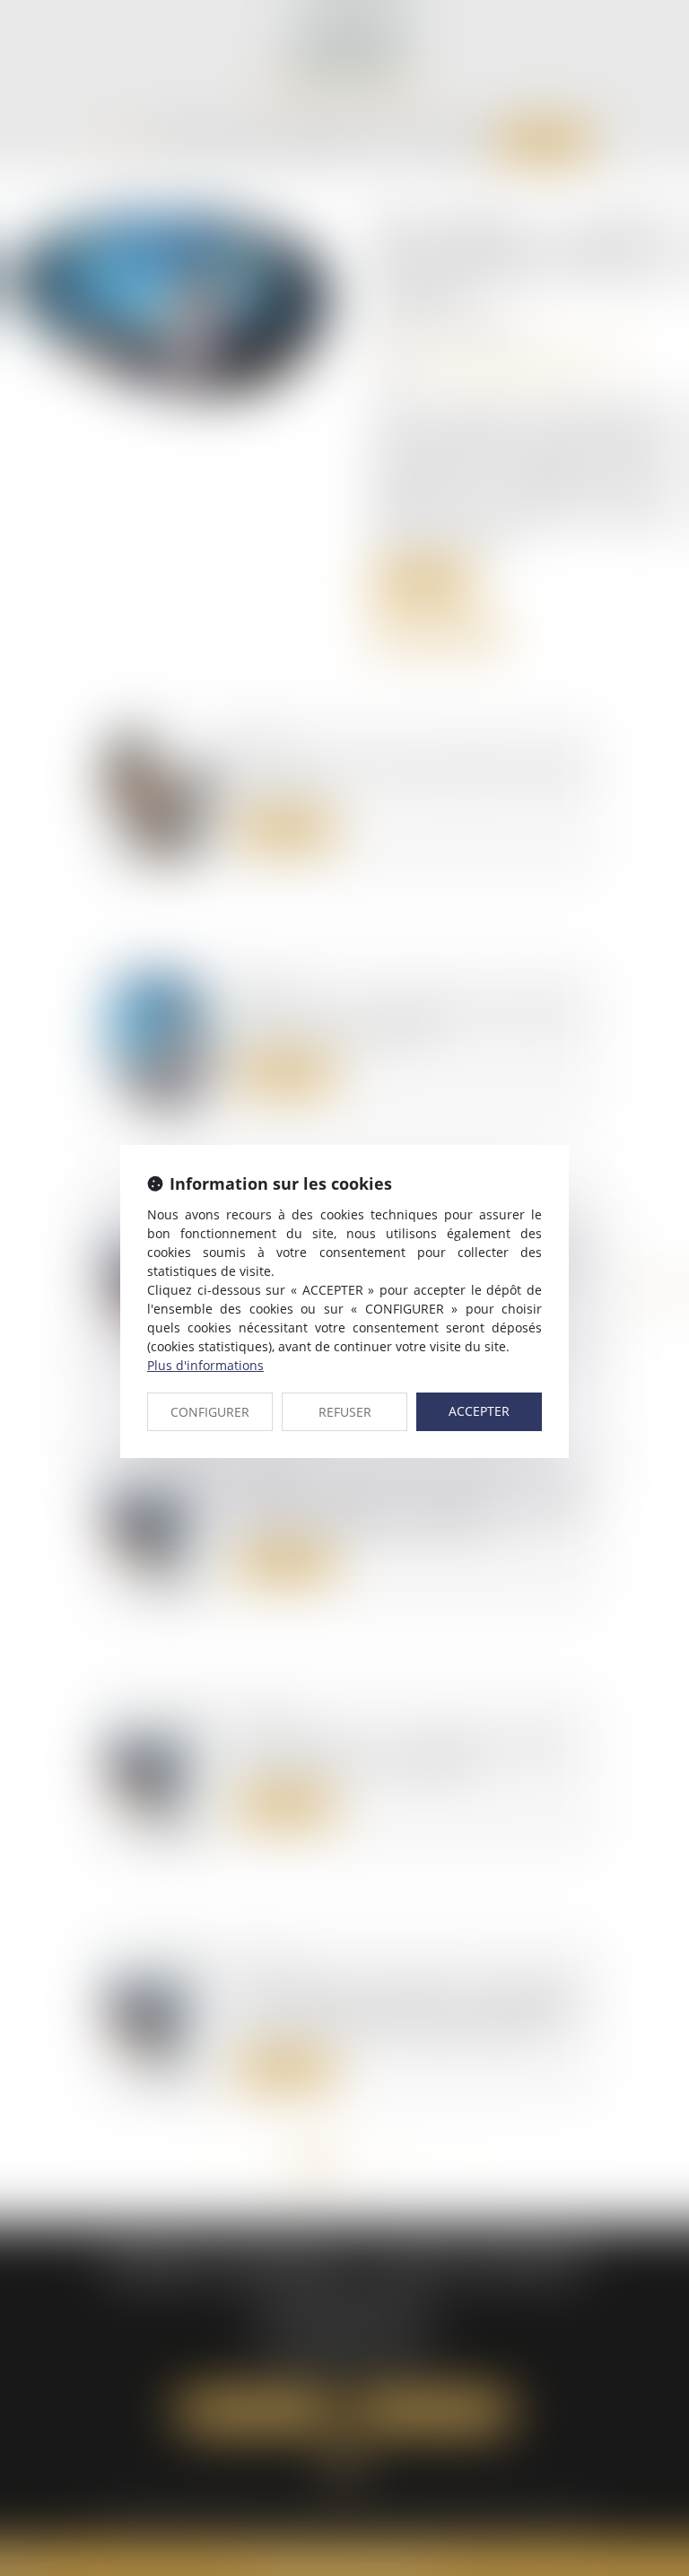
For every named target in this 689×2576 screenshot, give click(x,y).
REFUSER (345, 1412)
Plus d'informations (205, 1365)
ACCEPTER (479, 1411)
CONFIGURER (210, 1412)
